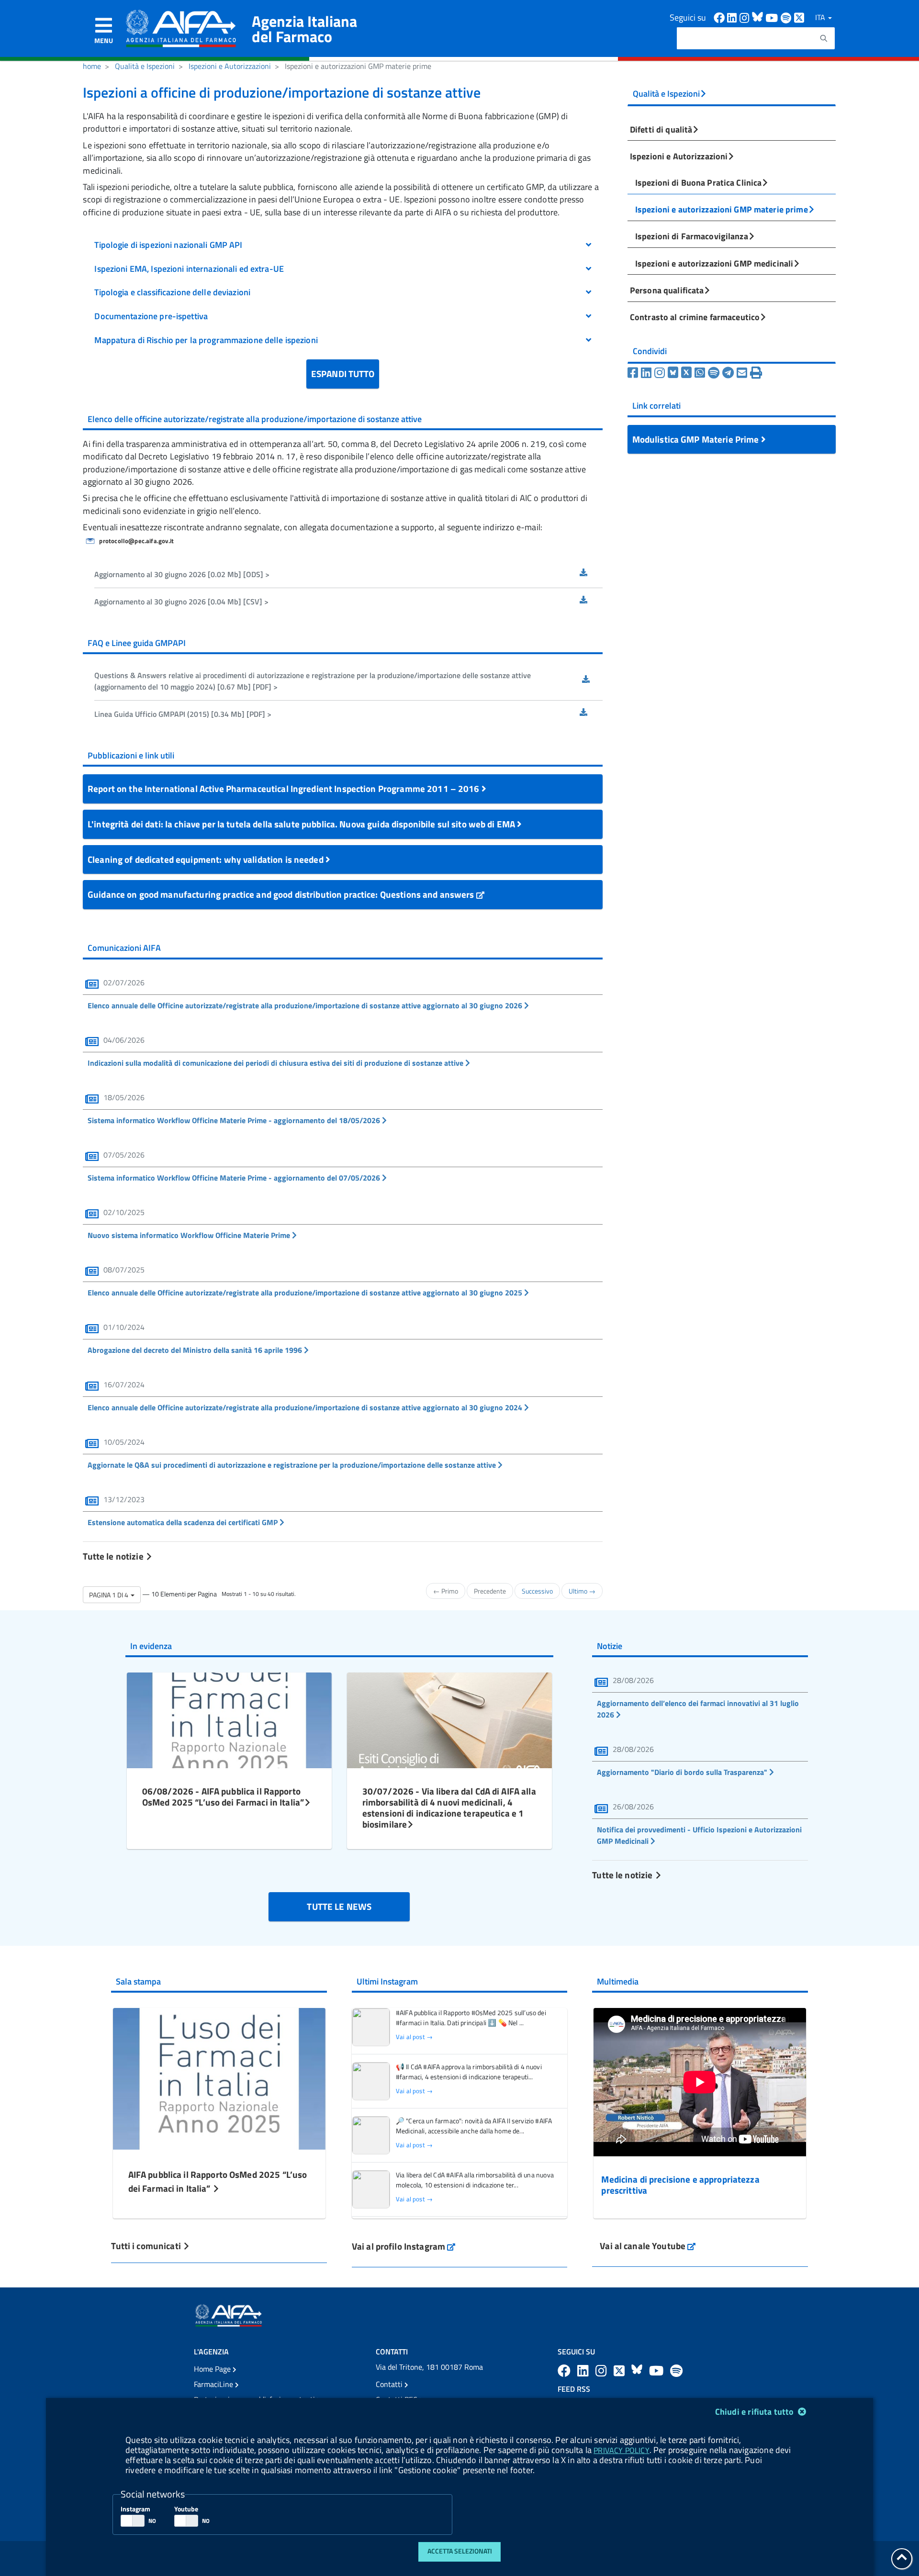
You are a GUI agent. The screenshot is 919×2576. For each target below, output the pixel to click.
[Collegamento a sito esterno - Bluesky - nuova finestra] (759, 17)
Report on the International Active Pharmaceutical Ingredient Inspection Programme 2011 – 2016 (285, 788)
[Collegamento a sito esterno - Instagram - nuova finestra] (746, 17)
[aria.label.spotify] (676, 2370)
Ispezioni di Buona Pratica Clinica (698, 182)
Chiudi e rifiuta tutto (756, 2412)
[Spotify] (715, 373)
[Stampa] (756, 373)
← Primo (446, 1591)
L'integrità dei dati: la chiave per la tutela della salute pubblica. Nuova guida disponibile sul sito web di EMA (302, 824)
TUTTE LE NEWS (339, 1906)
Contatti (390, 2384)
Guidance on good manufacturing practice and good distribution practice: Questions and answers (282, 894)
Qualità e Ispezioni (145, 66)
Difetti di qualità (661, 129)
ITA (821, 17)
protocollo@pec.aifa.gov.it (136, 541)
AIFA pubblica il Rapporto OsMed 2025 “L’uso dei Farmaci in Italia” (218, 2181)
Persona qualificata (667, 290)
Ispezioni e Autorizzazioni (230, 66)
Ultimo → (582, 1591)
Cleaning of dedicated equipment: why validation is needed (207, 859)
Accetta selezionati (460, 2551)
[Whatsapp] (701, 373)
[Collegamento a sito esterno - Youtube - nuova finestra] (773, 17)
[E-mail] (743, 373)
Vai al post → (414, 2037)
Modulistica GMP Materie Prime (697, 439)
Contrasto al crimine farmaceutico (695, 317)
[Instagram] (661, 373)
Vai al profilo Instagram (404, 2246)
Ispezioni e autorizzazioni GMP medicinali (714, 263)
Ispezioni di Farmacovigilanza (692, 236)
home (92, 66)
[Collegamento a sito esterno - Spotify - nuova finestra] (787, 17)
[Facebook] (634, 373)
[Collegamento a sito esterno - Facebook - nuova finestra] (720, 17)
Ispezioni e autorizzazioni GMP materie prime (722, 209)
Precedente (490, 1591)
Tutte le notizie (114, 1556)
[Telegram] (729, 373)
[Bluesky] (674, 373)
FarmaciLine (214, 2384)
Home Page (213, 2369)
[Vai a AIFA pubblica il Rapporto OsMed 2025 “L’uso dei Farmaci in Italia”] (219, 2078)
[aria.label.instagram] (603, 2370)
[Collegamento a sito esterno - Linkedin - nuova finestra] (733, 17)
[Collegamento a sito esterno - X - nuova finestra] (800, 17)
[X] (688, 373)
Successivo (537, 1591)
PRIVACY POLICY (621, 2450)
